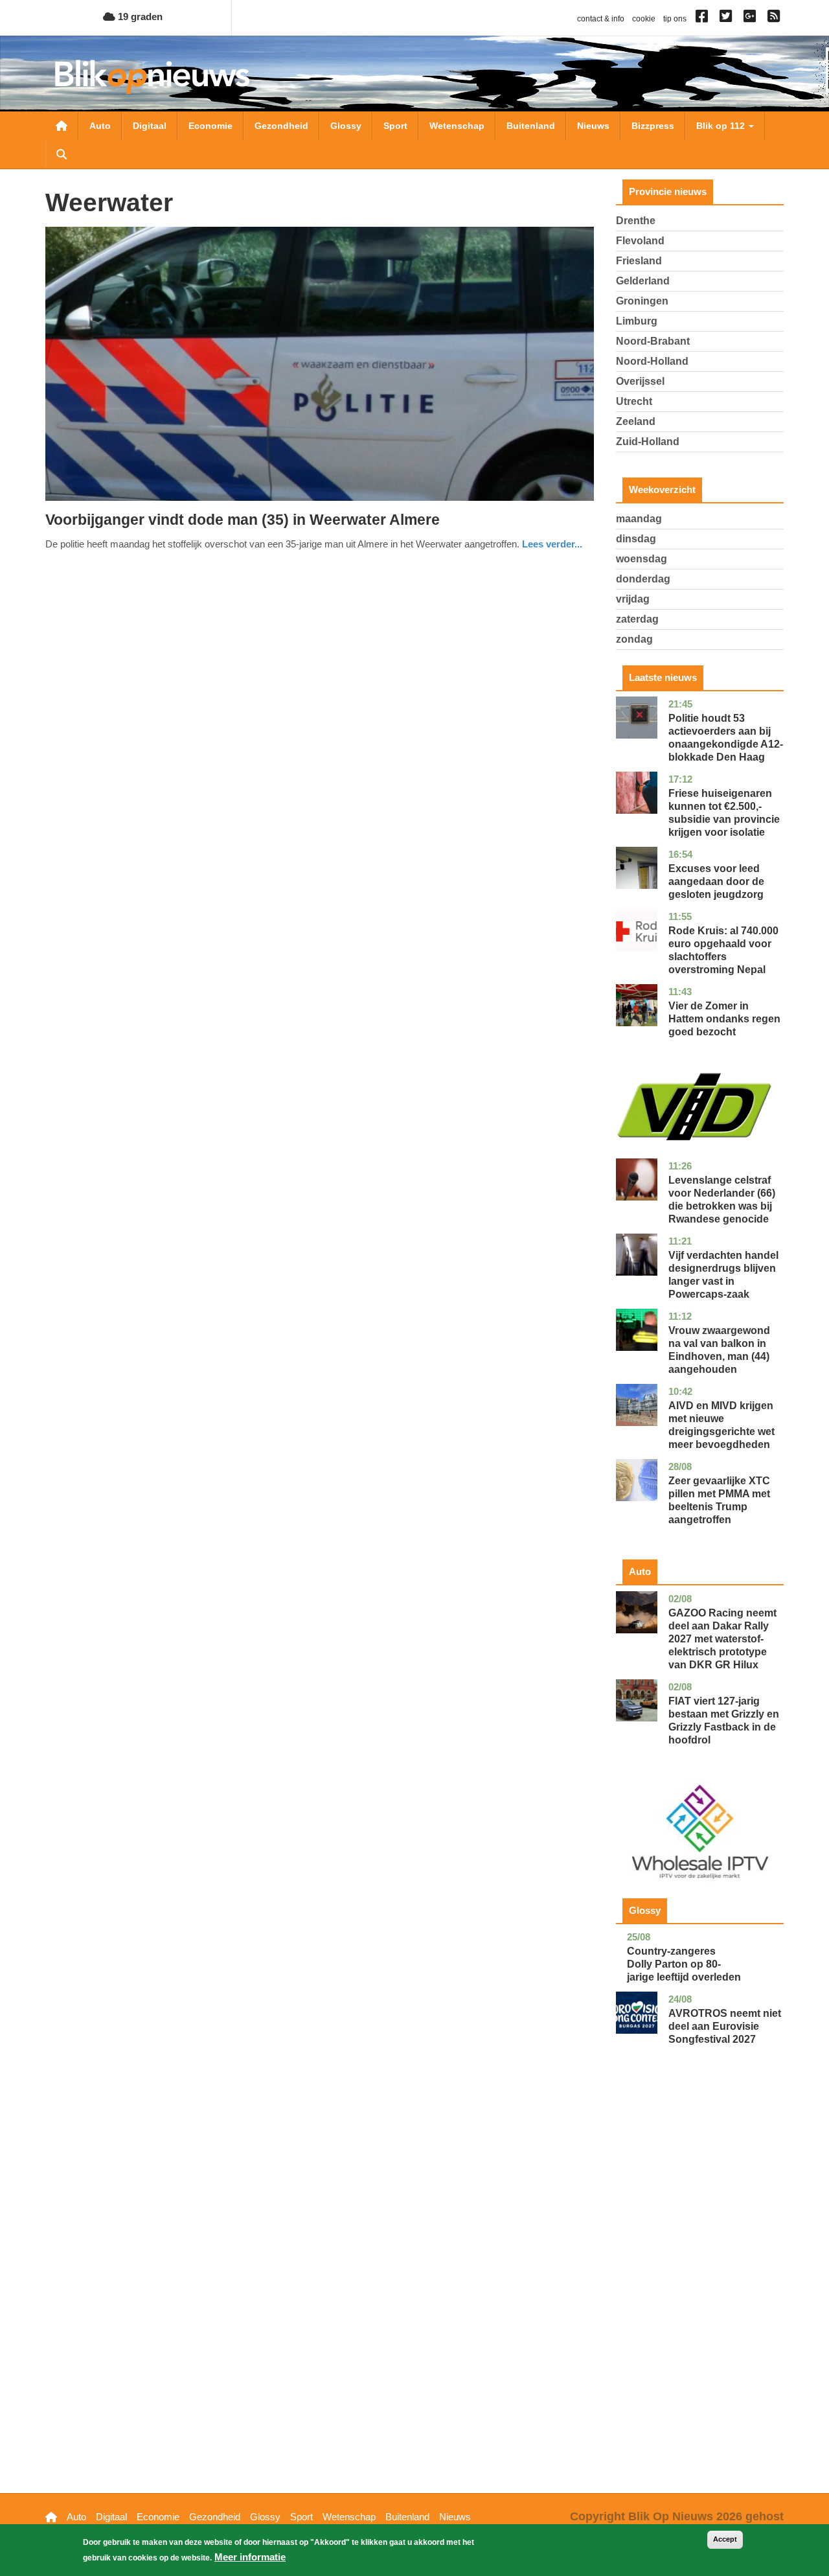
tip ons (675, 19)
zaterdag (637, 619)
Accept (725, 2539)
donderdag (643, 579)
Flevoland (640, 241)
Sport (395, 126)
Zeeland (636, 421)
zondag (634, 639)
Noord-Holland (652, 361)
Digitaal (150, 126)
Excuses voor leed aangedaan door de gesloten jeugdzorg (716, 881)
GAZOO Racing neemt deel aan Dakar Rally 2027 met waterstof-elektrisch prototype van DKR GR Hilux (722, 1639)
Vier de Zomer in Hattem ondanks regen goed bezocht (724, 1019)
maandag (639, 519)
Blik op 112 (722, 126)
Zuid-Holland (648, 442)
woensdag (642, 559)
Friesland (639, 261)
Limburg (637, 321)
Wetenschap (457, 126)
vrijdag (633, 599)
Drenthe (636, 221)
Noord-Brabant (653, 341)
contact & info (601, 19)
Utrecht (634, 401)
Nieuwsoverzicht (62, 126)
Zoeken (62, 154)
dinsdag (636, 539)
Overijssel (640, 381)
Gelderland (643, 281)
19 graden (139, 17)
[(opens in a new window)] (704, 19)
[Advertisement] (700, 2289)
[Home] (152, 77)
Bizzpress (653, 126)
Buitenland (531, 126)
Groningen (642, 301)
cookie (644, 19)
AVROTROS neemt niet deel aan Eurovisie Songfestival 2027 (725, 2026)
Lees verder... (552, 544)
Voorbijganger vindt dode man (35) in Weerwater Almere (243, 520)
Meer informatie (250, 2557)
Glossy (346, 126)
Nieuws (593, 126)
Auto (100, 126)
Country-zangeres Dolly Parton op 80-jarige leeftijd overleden (684, 1964)
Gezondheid (281, 126)
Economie (210, 126)
